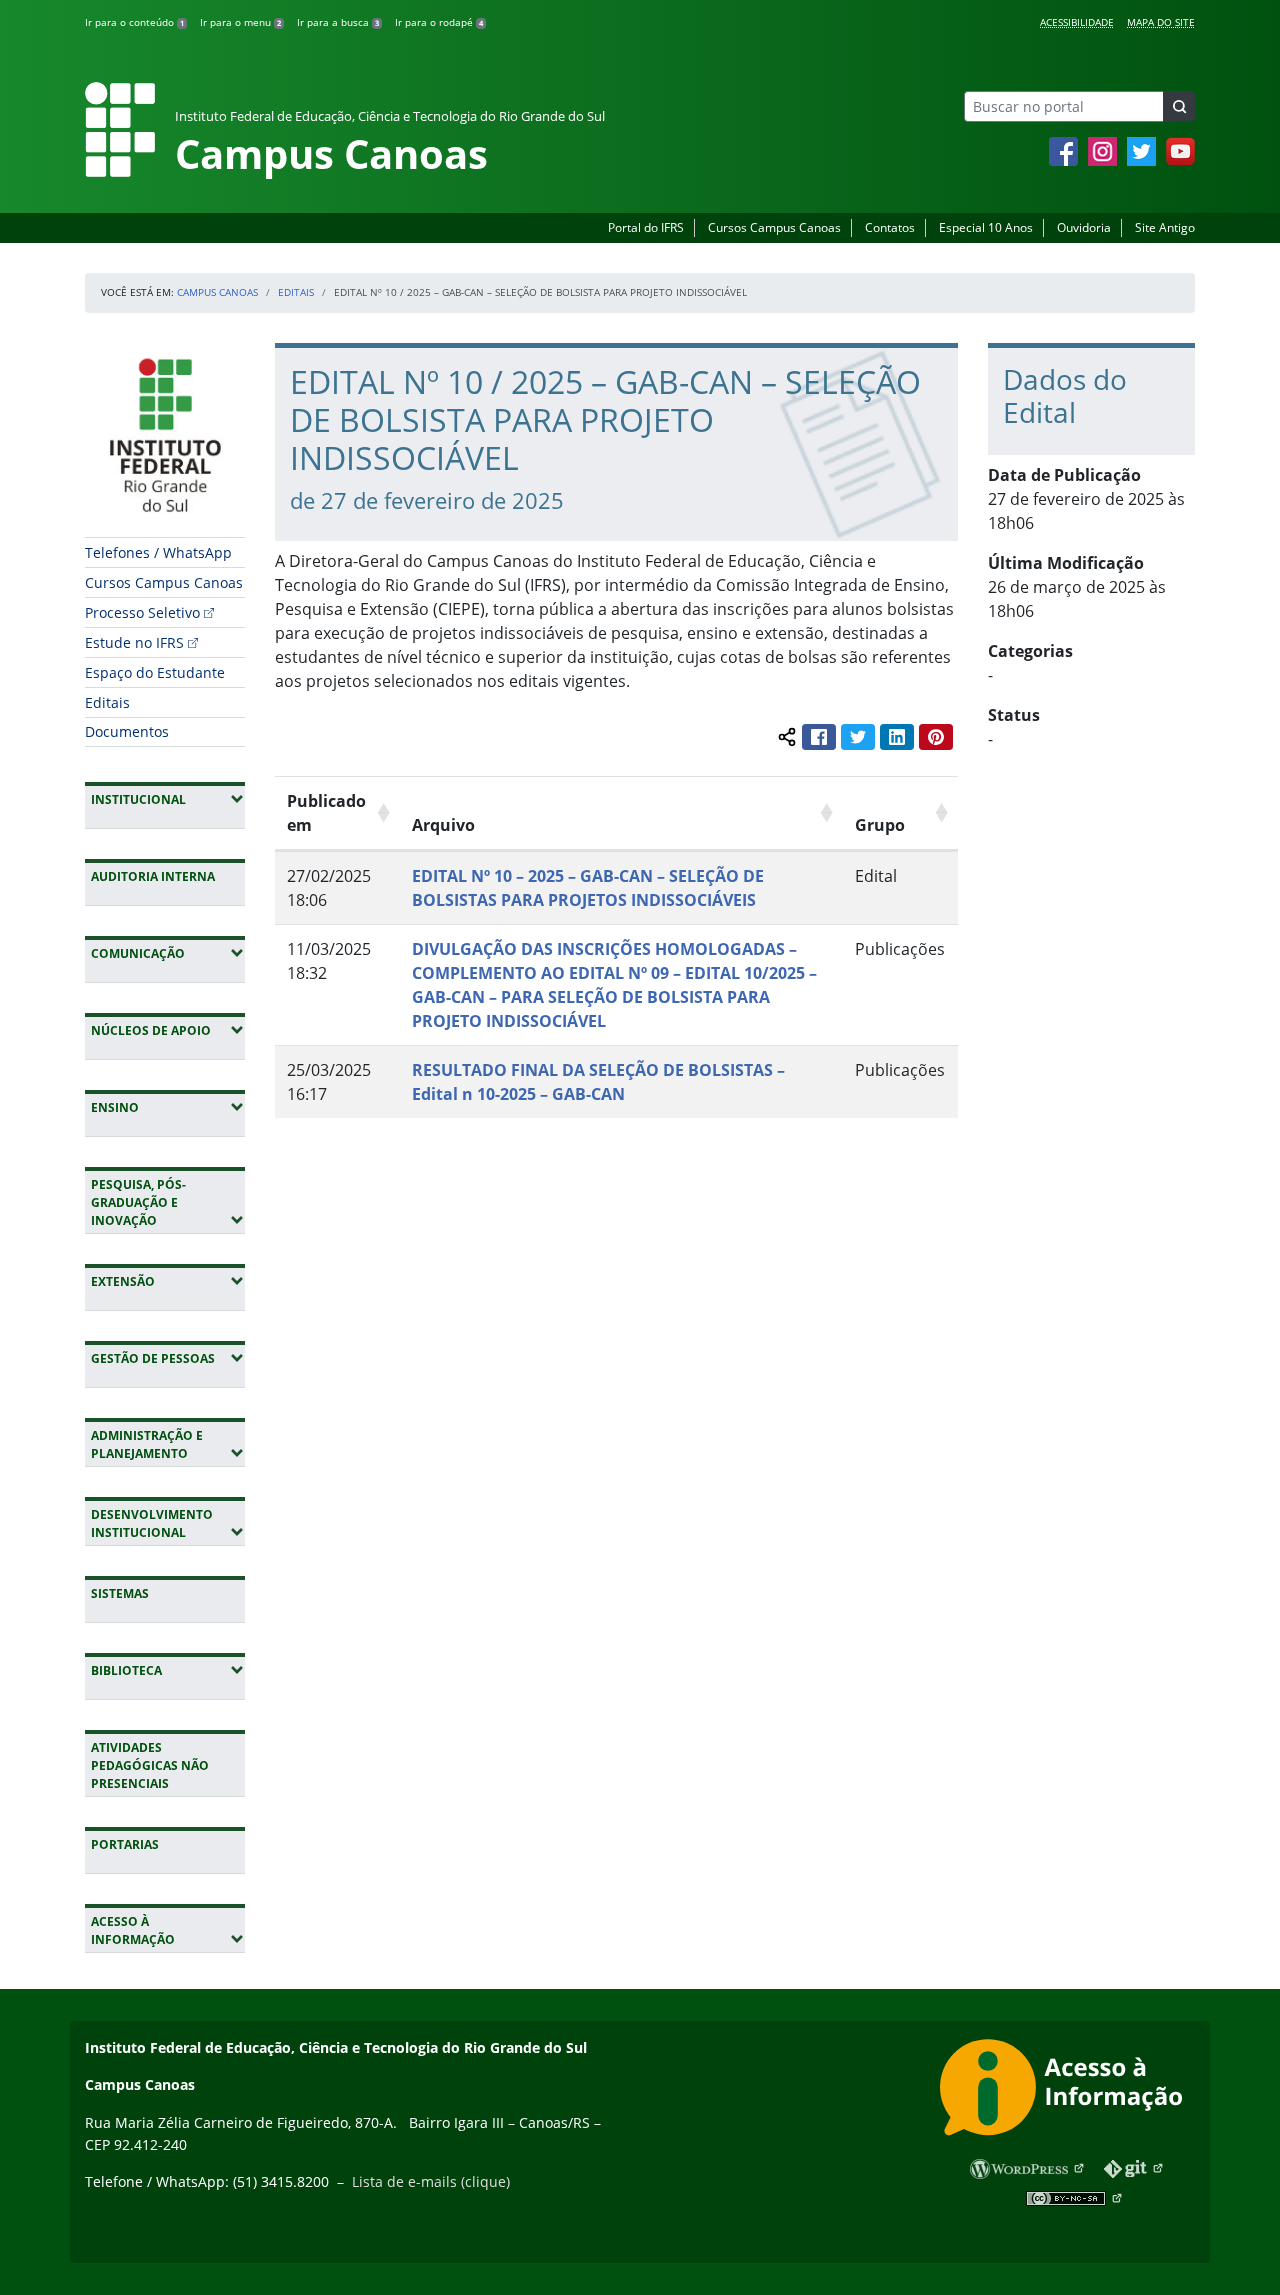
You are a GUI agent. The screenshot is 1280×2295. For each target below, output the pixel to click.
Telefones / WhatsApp (158, 552)
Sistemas (120, 1593)
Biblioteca (168, 1670)
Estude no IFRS (134, 642)
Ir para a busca (338, 22)
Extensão (168, 1281)
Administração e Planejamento (168, 1444)
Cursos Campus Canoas (774, 227)
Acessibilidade (1077, 22)
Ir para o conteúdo (134, 22)
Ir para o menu (240, 22)
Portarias (125, 1844)
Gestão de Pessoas (168, 1358)
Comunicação (168, 953)
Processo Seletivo (142, 612)
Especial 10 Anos (986, 227)
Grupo (880, 825)
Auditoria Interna (153, 876)
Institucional (168, 799)
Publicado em (326, 813)
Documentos (127, 731)
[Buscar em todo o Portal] (1179, 106)
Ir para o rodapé (439, 22)
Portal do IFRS (646, 227)
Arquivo (443, 825)
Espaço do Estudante (155, 672)
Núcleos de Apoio (168, 1030)
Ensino (168, 1107)
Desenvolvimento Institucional (168, 1523)
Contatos (890, 227)
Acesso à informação (168, 1930)
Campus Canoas (217, 292)
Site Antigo (1165, 227)
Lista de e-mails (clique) (431, 2181)
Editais (296, 292)
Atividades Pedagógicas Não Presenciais (150, 1765)
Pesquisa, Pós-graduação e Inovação (168, 1202)
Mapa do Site (1161, 22)
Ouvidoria (1084, 227)
